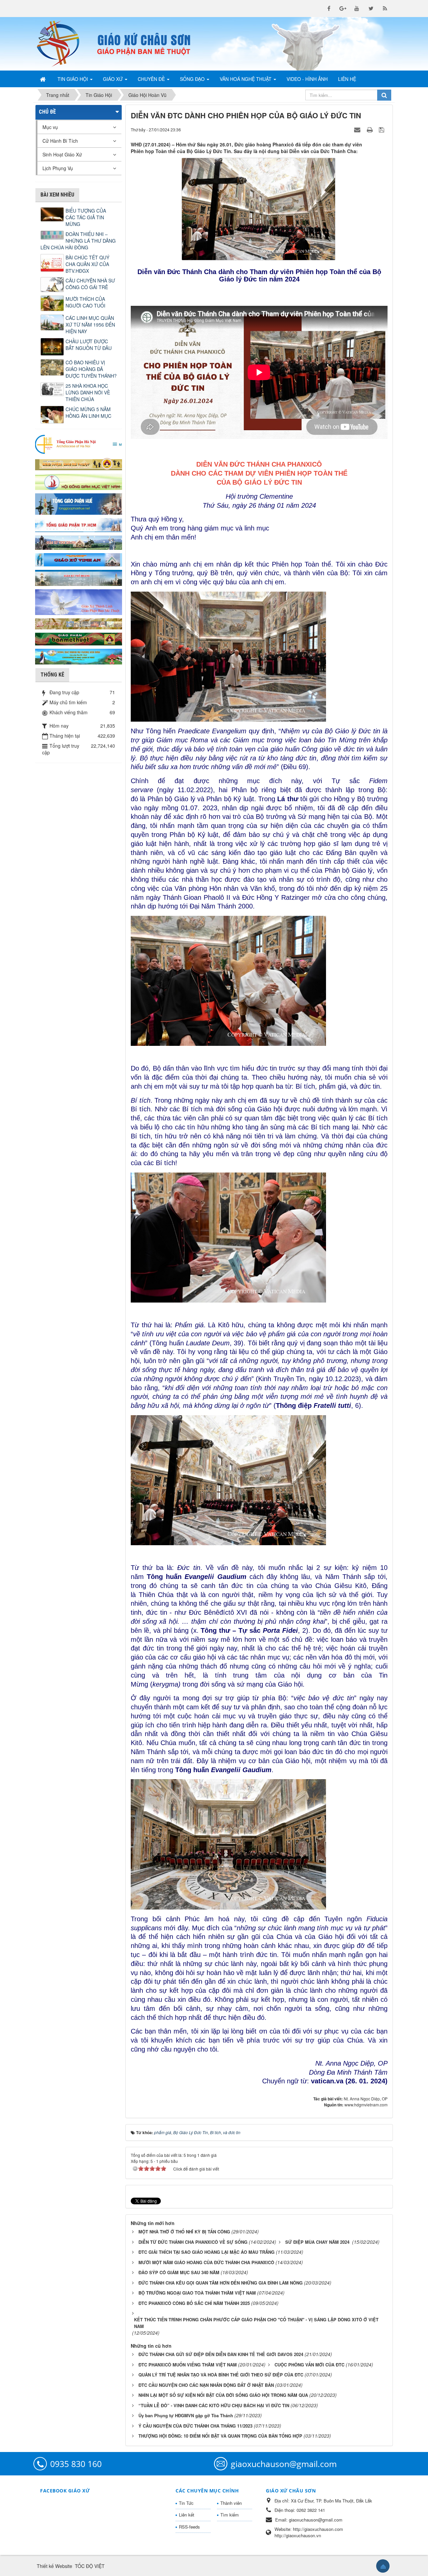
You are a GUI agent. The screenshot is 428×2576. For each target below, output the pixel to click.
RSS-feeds (189, 2527)
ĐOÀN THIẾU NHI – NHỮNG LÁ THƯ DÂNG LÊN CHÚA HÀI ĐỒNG (78, 241)
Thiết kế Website (55, 2566)
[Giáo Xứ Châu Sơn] (64, 44)
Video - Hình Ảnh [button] (307, 79)
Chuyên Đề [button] (152, 79)
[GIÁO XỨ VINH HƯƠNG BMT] (79, 542)
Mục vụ (50, 127)
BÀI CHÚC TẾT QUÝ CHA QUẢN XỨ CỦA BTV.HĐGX (87, 264)
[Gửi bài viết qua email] (358, 129)
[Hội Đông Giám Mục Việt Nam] (79, 481)
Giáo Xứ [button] (114, 79)
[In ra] (370, 129)
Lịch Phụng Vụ (58, 168)
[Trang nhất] (43, 79)
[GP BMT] (79, 638)
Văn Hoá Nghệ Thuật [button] (246, 79)
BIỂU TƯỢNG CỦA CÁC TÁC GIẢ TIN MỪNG (86, 217)
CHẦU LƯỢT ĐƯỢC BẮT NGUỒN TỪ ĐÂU (89, 345)
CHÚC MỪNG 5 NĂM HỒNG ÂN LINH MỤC (88, 412)
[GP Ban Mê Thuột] (79, 463)
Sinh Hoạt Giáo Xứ (62, 154)
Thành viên (231, 2503)
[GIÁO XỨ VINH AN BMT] (79, 559)
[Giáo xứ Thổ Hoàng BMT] (79, 577)
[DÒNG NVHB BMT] (79, 656)
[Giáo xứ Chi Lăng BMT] (79, 623)
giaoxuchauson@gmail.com (284, 2464)
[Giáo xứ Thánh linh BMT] (79, 601)
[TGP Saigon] (79, 524)
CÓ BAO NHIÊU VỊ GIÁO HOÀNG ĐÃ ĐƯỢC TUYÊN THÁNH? (91, 369)
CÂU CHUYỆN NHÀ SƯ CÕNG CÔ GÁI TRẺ (90, 284)
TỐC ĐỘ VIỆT (90, 2566)
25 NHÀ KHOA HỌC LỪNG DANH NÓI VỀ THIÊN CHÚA (88, 392)
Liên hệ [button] (347, 79)
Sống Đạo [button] (193, 79)
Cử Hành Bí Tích (60, 141)
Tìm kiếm (230, 2515)
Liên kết (187, 2515)
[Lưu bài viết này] (382, 129)
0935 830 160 (76, 2464)
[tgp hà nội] (79, 444)
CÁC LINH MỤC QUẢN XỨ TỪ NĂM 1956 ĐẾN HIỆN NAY (90, 325)
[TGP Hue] (79, 503)
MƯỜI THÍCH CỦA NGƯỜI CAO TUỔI (85, 302)
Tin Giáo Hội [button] (73, 79)
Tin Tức (186, 2503)
